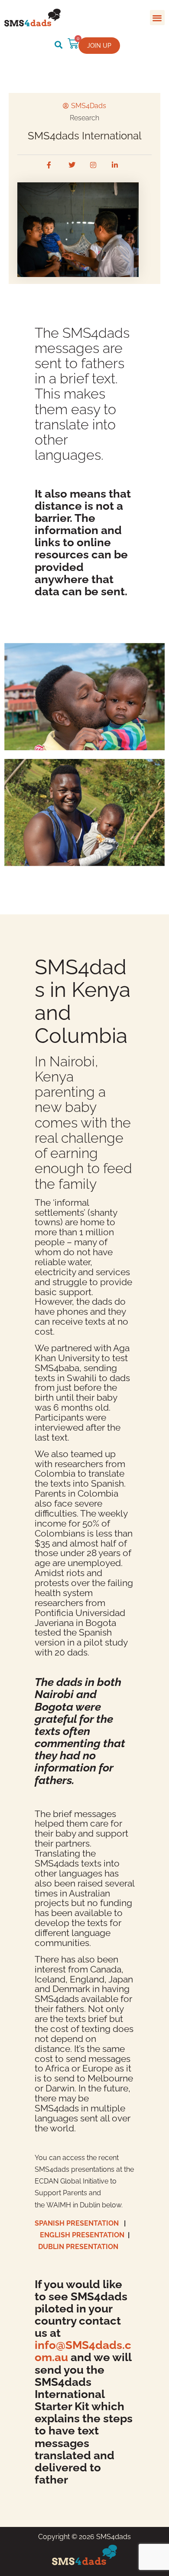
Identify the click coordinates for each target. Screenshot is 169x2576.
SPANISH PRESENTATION (79, 2223)
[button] (158, 18)
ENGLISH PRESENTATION (82, 2235)
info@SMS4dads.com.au (83, 2351)
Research (84, 118)
